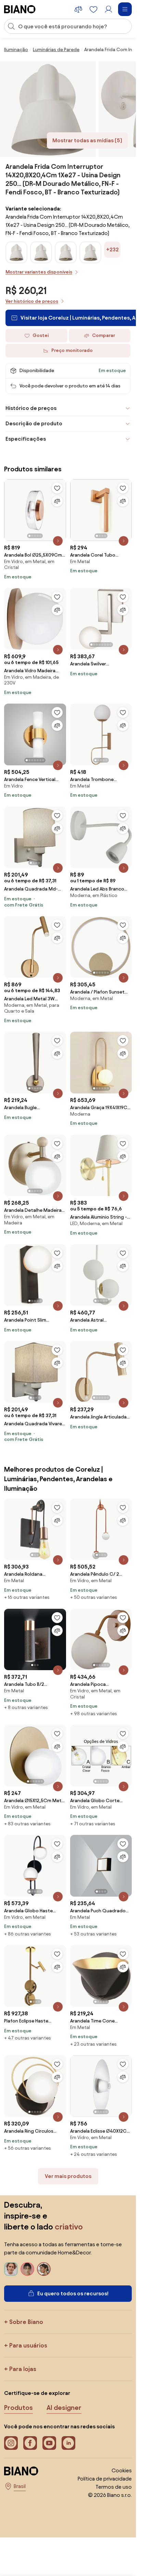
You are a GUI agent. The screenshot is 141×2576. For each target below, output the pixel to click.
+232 (112, 249)
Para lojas (23, 2369)
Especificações (26, 439)
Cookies (122, 2470)
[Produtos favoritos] (93, 9)
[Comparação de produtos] (78, 9)
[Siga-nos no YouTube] (49, 2443)
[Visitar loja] (48, 109)
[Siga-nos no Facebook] (30, 2443)
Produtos (18, 2408)
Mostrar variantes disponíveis (39, 272)
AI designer (64, 2408)
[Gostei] (57, 488)
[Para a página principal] (20, 9)
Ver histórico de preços (32, 301)
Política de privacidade (105, 2479)
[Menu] (125, 9)
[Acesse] (108, 9)
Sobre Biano (26, 2322)
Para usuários (28, 2345)
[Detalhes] (58, 541)
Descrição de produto (34, 423)
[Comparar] (57, 501)
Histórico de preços (31, 408)
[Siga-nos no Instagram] (11, 2443)
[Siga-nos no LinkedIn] (68, 2443)
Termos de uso (114, 2487)
